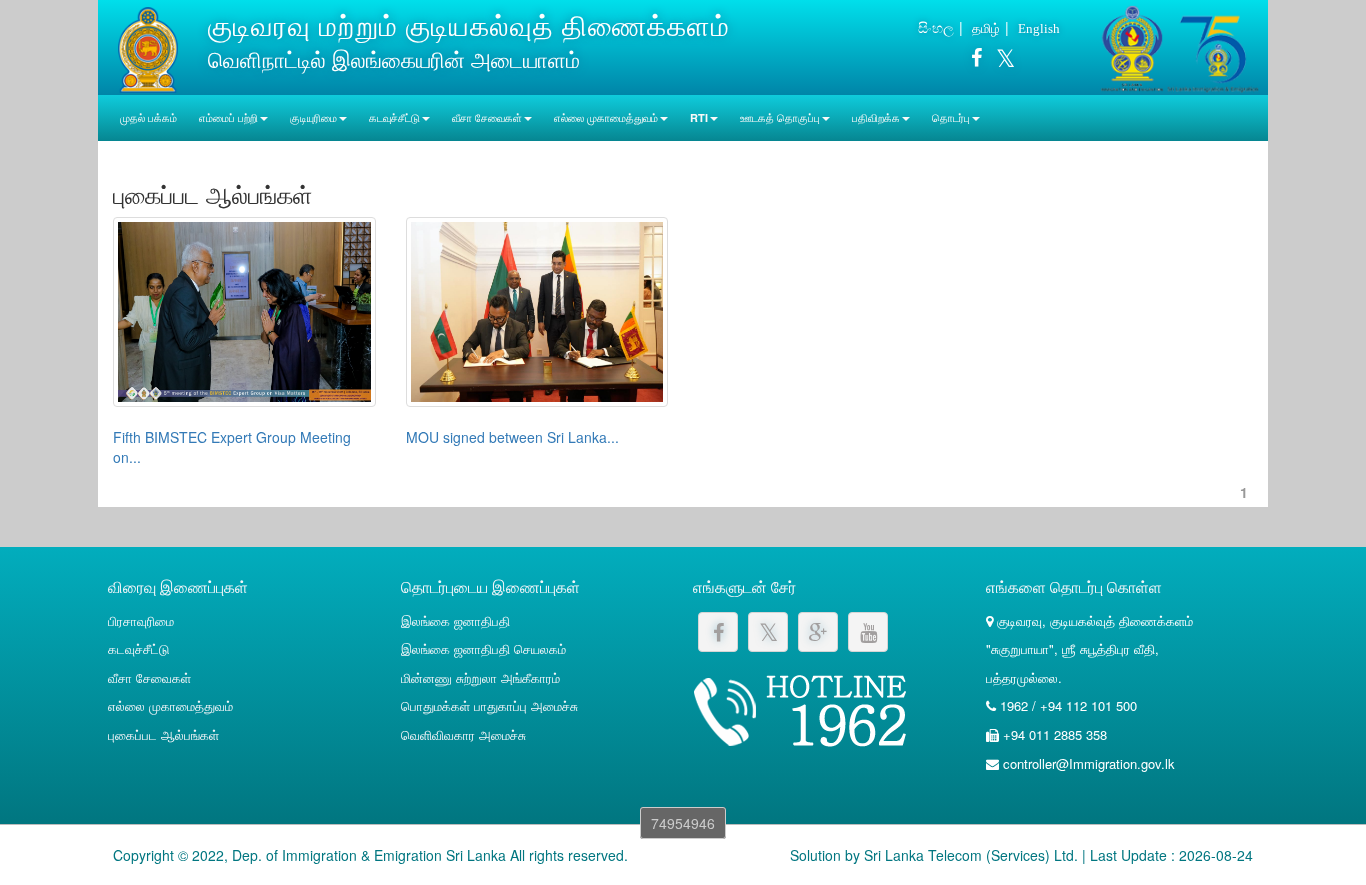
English (1039, 28)
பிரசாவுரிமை (141, 620)
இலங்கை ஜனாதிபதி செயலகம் (483, 648)
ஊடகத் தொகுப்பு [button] (780, 117)
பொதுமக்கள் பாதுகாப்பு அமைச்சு (489, 705)
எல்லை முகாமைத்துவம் (170, 705)
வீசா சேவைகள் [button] (487, 117)
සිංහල (936, 27)
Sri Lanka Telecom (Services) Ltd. (971, 855)
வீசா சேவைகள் (149, 677)
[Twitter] (1000, 61)
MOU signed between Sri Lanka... (512, 437)
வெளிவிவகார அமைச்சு (463, 734)
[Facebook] (976, 61)
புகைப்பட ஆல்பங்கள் (163, 734)
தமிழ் (986, 27)
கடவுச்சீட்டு (138, 648)
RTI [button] (699, 117)
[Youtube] (868, 632)
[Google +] (818, 632)
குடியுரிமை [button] (313, 117)
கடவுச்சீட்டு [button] (394, 117)
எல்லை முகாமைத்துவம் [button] (606, 117)
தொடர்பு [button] (951, 117)
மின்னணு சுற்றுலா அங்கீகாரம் (480, 677)
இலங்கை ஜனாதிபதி (455, 620)
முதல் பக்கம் (148, 117)
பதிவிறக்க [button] (876, 117)
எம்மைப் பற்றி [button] (228, 117)
